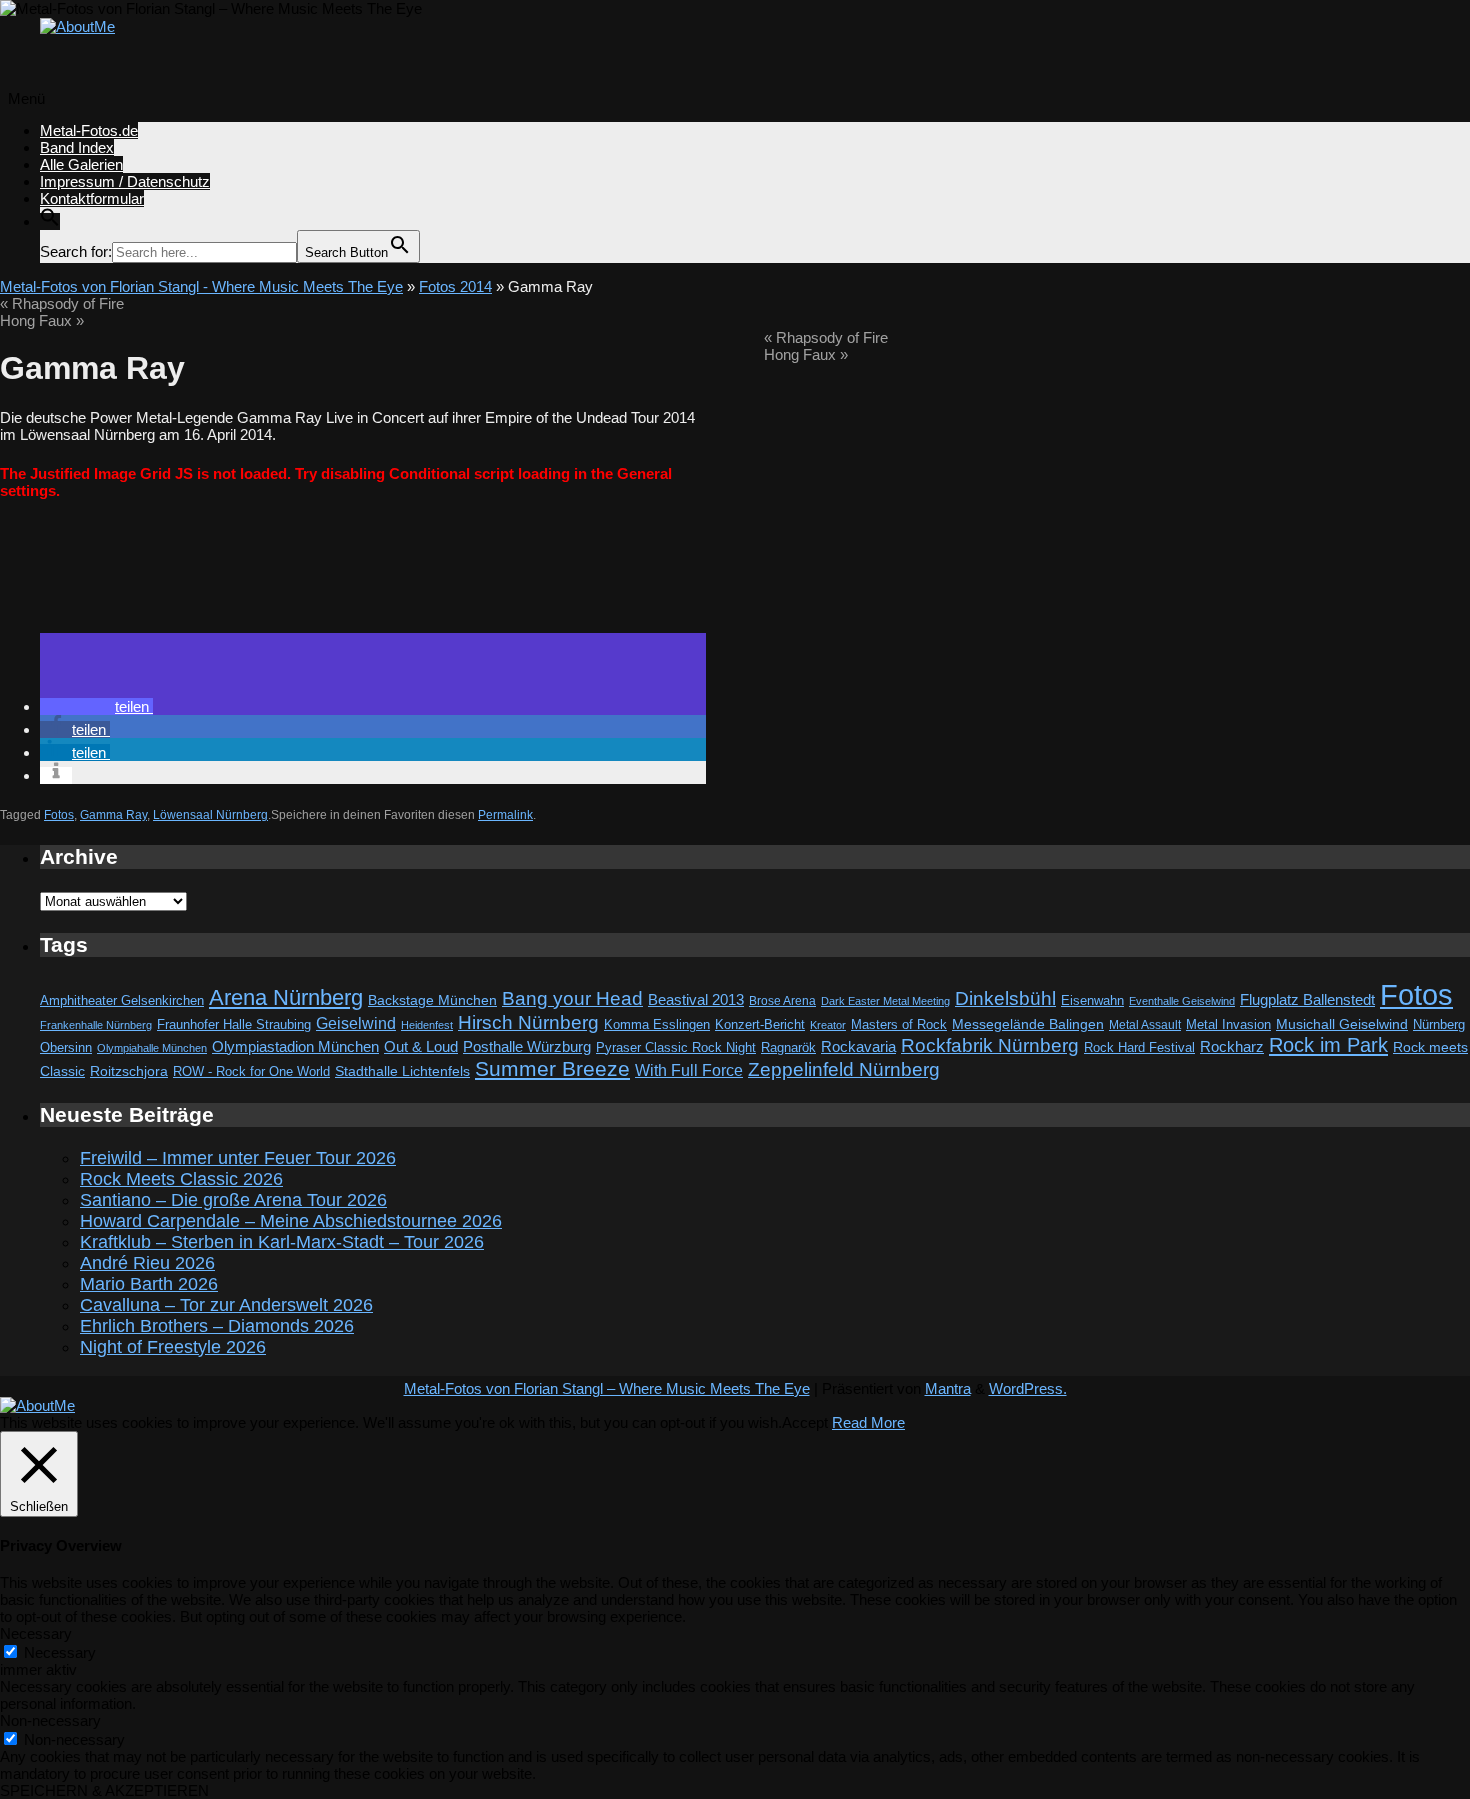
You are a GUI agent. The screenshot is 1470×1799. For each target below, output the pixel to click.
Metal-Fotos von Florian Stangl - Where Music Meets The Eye (201, 286)
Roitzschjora (129, 1071)
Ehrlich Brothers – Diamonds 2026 (217, 1326)
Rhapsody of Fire (62, 303)
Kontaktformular (92, 198)
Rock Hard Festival (1139, 1047)
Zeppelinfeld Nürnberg (844, 1069)
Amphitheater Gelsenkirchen (122, 1000)
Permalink (505, 815)
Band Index (77, 147)
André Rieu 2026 (147, 1263)
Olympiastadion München (295, 1047)
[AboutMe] (77, 26)
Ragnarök (788, 1047)
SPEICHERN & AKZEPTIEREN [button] (104, 1790)
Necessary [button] (36, 1633)
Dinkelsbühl (1005, 998)
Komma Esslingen (657, 1024)
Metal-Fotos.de (89, 130)
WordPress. (1028, 1388)
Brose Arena (782, 1000)
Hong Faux (42, 320)
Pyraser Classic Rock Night (676, 1047)
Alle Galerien (81, 164)
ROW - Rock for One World (251, 1071)
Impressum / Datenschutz (125, 181)
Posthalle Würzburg (527, 1047)
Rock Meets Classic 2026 (181, 1179)
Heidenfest (427, 1025)
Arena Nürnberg (286, 997)
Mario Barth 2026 (149, 1284)
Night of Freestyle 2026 (173, 1347)
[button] (50, 221)
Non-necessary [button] (50, 1720)
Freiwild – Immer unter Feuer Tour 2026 (238, 1158)
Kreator (828, 1025)
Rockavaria (858, 1047)
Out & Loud (421, 1046)
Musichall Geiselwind (1342, 1024)
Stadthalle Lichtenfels (402, 1071)
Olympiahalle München (152, 1048)
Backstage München (432, 1000)
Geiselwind (356, 1023)
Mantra (948, 1388)
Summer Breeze (552, 1069)
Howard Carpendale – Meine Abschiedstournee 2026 (291, 1221)
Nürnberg (1439, 1025)
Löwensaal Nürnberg (210, 815)
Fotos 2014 (455, 286)
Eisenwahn (1092, 1000)
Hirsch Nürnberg (528, 1022)
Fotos (59, 815)
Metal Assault (1145, 1025)
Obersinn (66, 1047)
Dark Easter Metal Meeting (885, 1001)
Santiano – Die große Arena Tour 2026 (233, 1200)
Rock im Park (1328, 1045)
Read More (868, 1422)
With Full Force (689, 1070)
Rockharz (1232, 1046)
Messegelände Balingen (1028, 1024)
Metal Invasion (1228, 1024)
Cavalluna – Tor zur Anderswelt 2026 (226, 1305)
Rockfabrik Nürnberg (990, 1045)
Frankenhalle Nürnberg (96, 1025)
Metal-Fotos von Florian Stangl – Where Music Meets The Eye (607, 1388)
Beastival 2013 (696, 999)
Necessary (60, 1652)
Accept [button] (805, 1422)
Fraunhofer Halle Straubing (234, 1024)
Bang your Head (572, 998)
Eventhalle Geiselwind (1182, 1001)
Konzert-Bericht (760, 1024)
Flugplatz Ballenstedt (1307, 999)
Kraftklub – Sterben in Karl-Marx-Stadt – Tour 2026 (282, 1242)
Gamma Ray (113, 815)
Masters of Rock (899, 1025)
